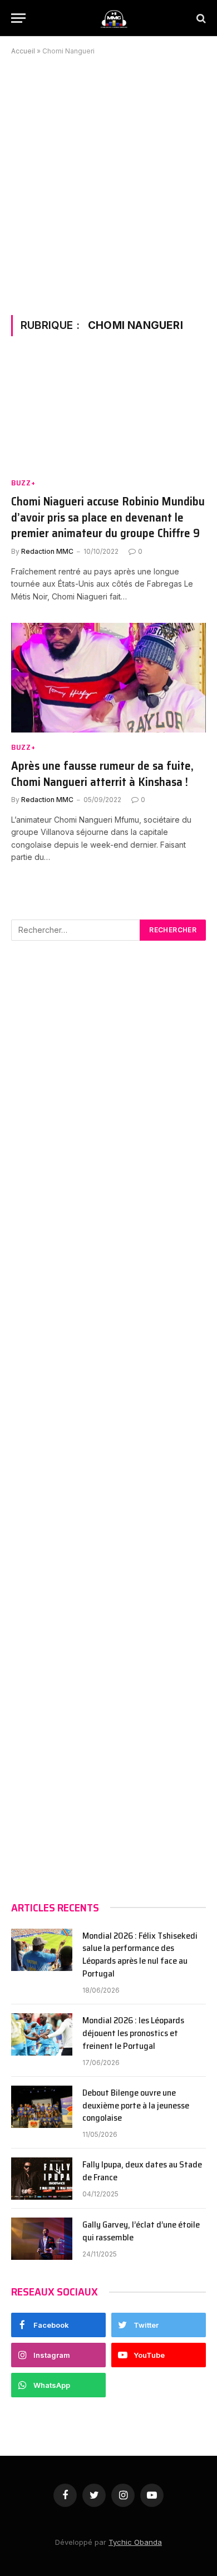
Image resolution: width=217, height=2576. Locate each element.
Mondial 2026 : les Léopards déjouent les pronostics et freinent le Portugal (133, 2034)
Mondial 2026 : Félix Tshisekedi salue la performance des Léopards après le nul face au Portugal (140, 1955)
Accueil (23, 51)
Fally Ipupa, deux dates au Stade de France (142, 2171)
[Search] (200, 18)
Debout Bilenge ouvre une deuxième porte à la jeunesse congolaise (136, 2106)
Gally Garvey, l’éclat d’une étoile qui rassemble (141, 2231)
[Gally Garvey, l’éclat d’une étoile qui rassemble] (42, 2239)
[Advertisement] (108, 183)
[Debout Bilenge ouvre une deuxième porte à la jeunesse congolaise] (42, 2107)
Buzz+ (23, 483)
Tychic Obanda (135, 2542)
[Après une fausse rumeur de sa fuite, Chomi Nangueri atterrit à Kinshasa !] (108, 678)
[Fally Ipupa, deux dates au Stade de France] (42, 2179)
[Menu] (18, 18)
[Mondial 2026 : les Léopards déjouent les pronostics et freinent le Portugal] (42, 2034)
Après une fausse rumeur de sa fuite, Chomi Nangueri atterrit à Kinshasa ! (102, 774)
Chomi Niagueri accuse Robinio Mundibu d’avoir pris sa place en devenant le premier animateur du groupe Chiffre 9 (108, 518)
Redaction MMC (47, 551)
